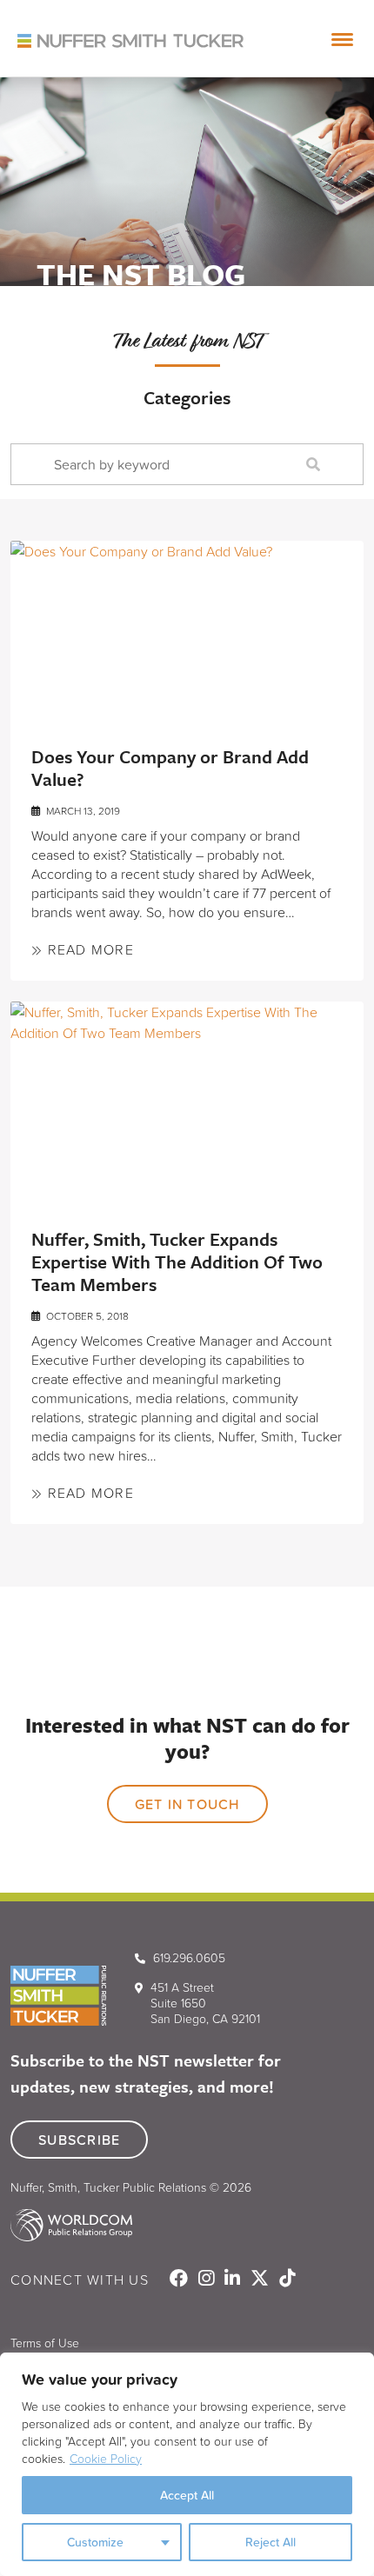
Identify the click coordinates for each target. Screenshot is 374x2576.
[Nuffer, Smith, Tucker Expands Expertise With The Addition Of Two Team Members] (187, 1101)
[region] (187, 2464)
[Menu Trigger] (343, 39)
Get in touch (187, 1804)
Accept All (187, 2495)
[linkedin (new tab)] (234, 2280)
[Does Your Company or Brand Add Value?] (187, 629)
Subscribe (79, 2140)
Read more (88, 949)
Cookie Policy (106, 2458)
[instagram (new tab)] (208, 2280)
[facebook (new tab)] (180, 2280)
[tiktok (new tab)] (287, 2280)
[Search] (317, 465)
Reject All (270, 2542)
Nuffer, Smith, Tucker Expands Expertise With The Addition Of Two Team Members (177, 1261)
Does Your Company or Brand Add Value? (170, 768)
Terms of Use (45, 2343)
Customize (95, 2542)
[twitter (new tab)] (261, 2280)
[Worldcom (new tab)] (71, 2217)
